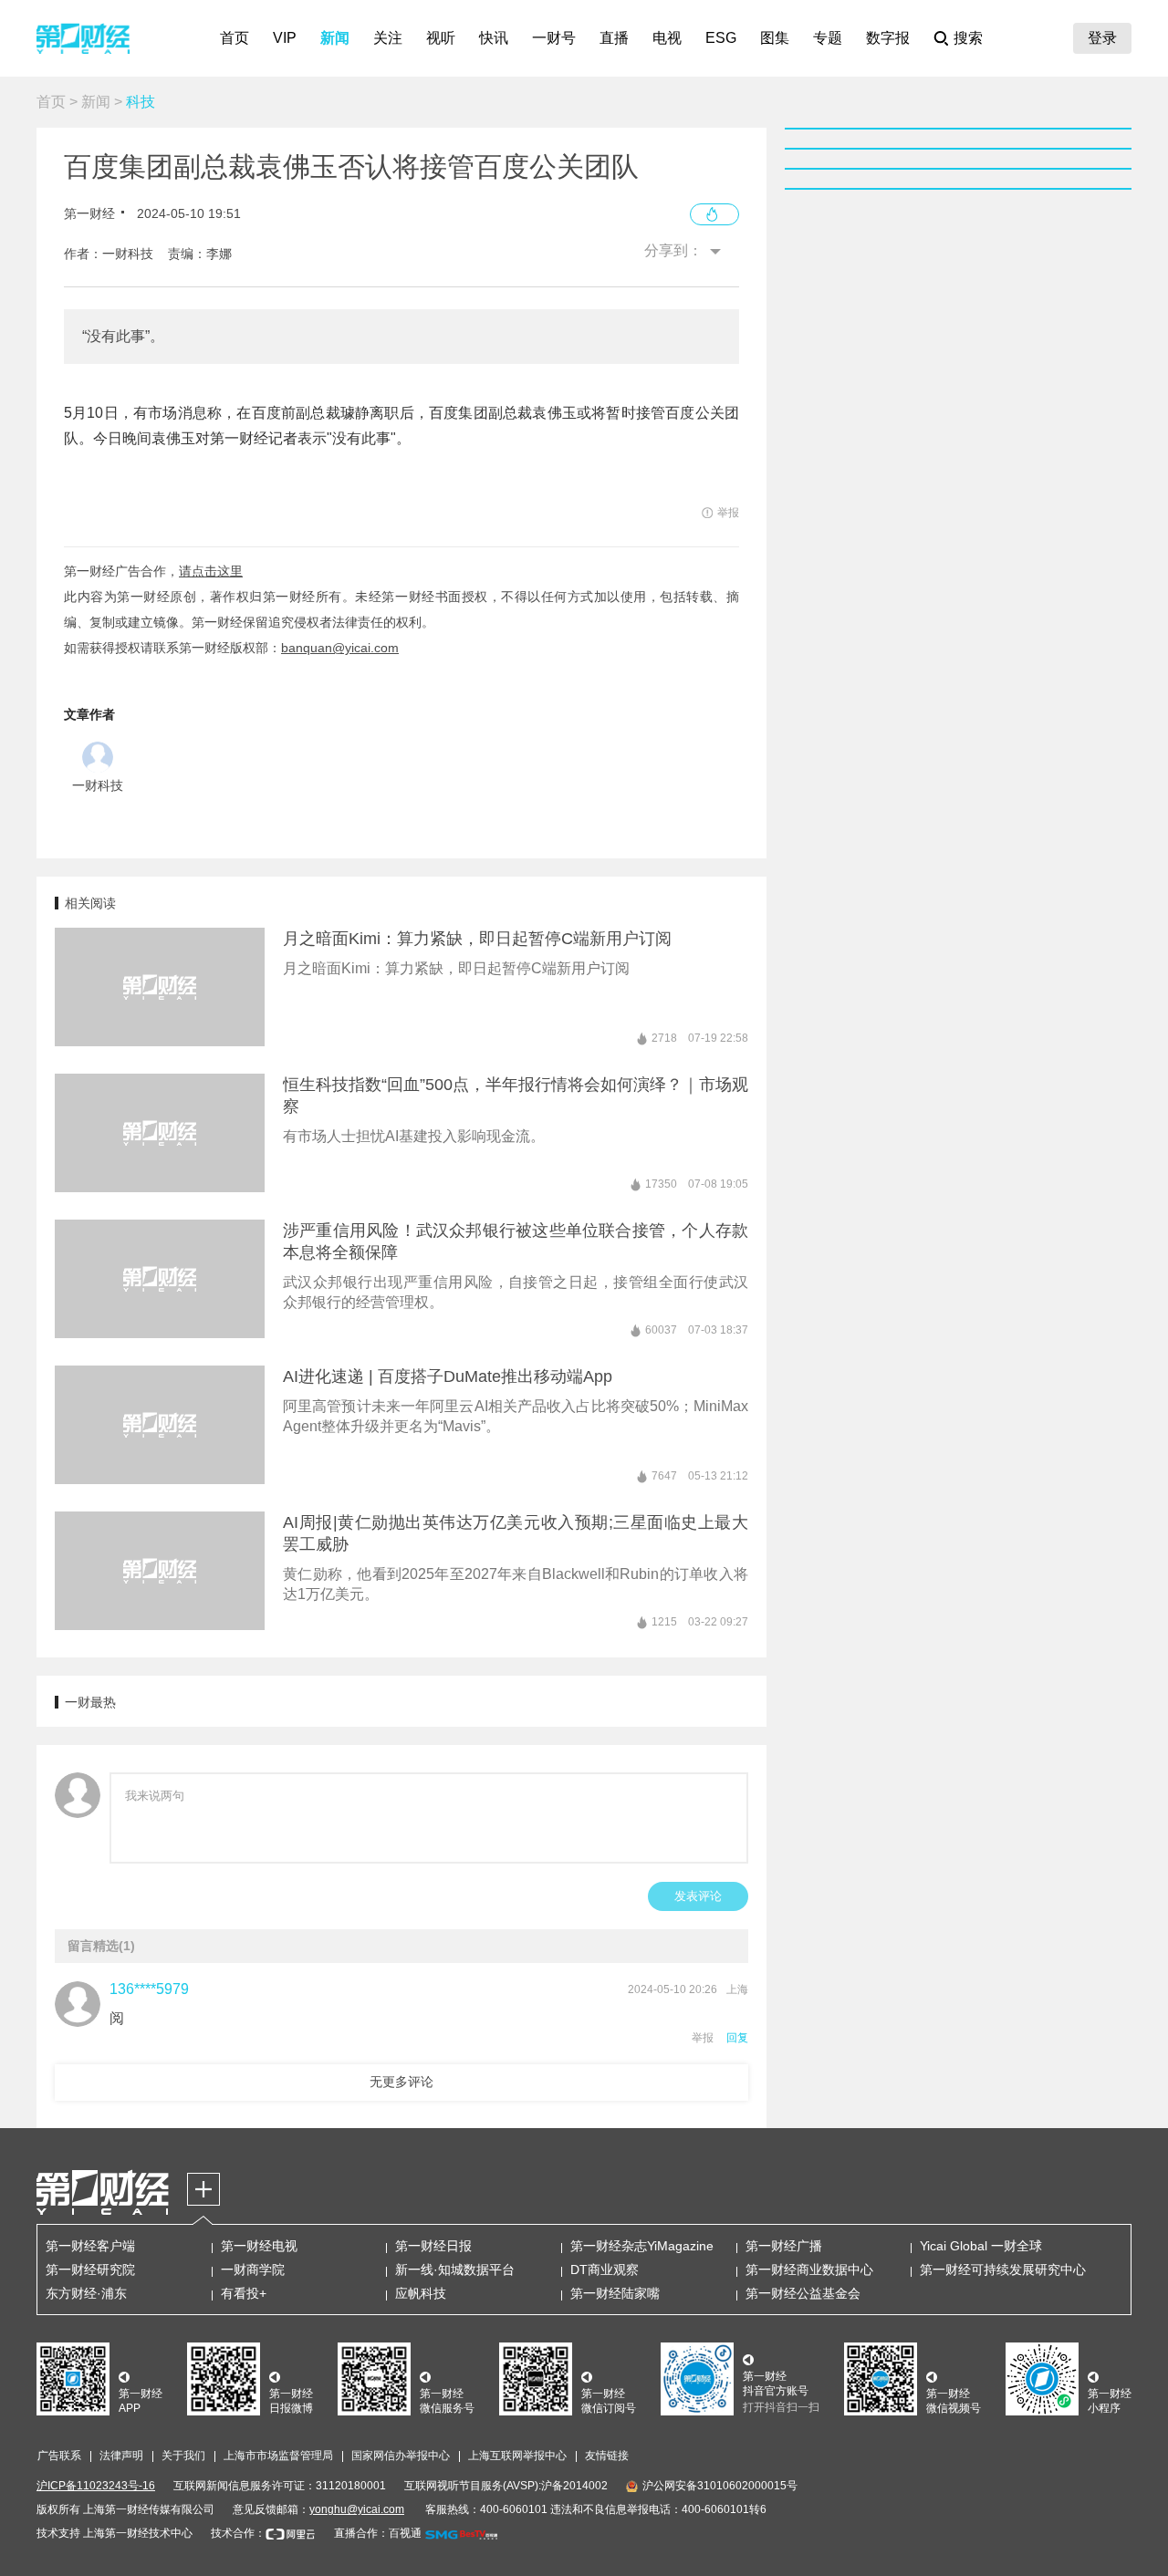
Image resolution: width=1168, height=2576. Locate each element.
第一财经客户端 (90, 2246)
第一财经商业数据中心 (809, 2270)
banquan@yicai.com (340, 648)
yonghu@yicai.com (357, 2509)
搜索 (968, 38)
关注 (388, 38)
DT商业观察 (605, 2270)
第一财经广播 (784, 2246)
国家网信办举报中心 (401, 2456)
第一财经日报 (433, 2246)
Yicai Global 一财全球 (981, 2246)
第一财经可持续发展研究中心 (1003, 2270)
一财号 (554, 38)
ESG (721, 38)
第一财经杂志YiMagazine (642, 2246)
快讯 (494, 38)
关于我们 (183, 2456)
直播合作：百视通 (378, 2533)
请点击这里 (211, 571)
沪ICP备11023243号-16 (96, 2486)
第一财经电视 (259, 2246)
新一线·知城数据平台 (455, 2270)
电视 (667, 38)
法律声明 (121, 2456)
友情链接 (607, 2456)
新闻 (335, 38)
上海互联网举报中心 (517, 2456)
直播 (614, 38)
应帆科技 (421, 2293)
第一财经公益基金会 (803, 2293)
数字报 (888, 38)
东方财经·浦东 (86, 2293)
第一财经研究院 (90, 2270)
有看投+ (244, 2293)
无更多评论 (401, 2082)
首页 (235, 38)
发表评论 (698, 1896)
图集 (775, 38)
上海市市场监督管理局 (278, 2456)
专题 (828, 38)
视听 (441, 38)
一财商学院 (253, 2270)
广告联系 (59, 2456)
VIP (285, 38)
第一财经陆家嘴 (615, 2293)
